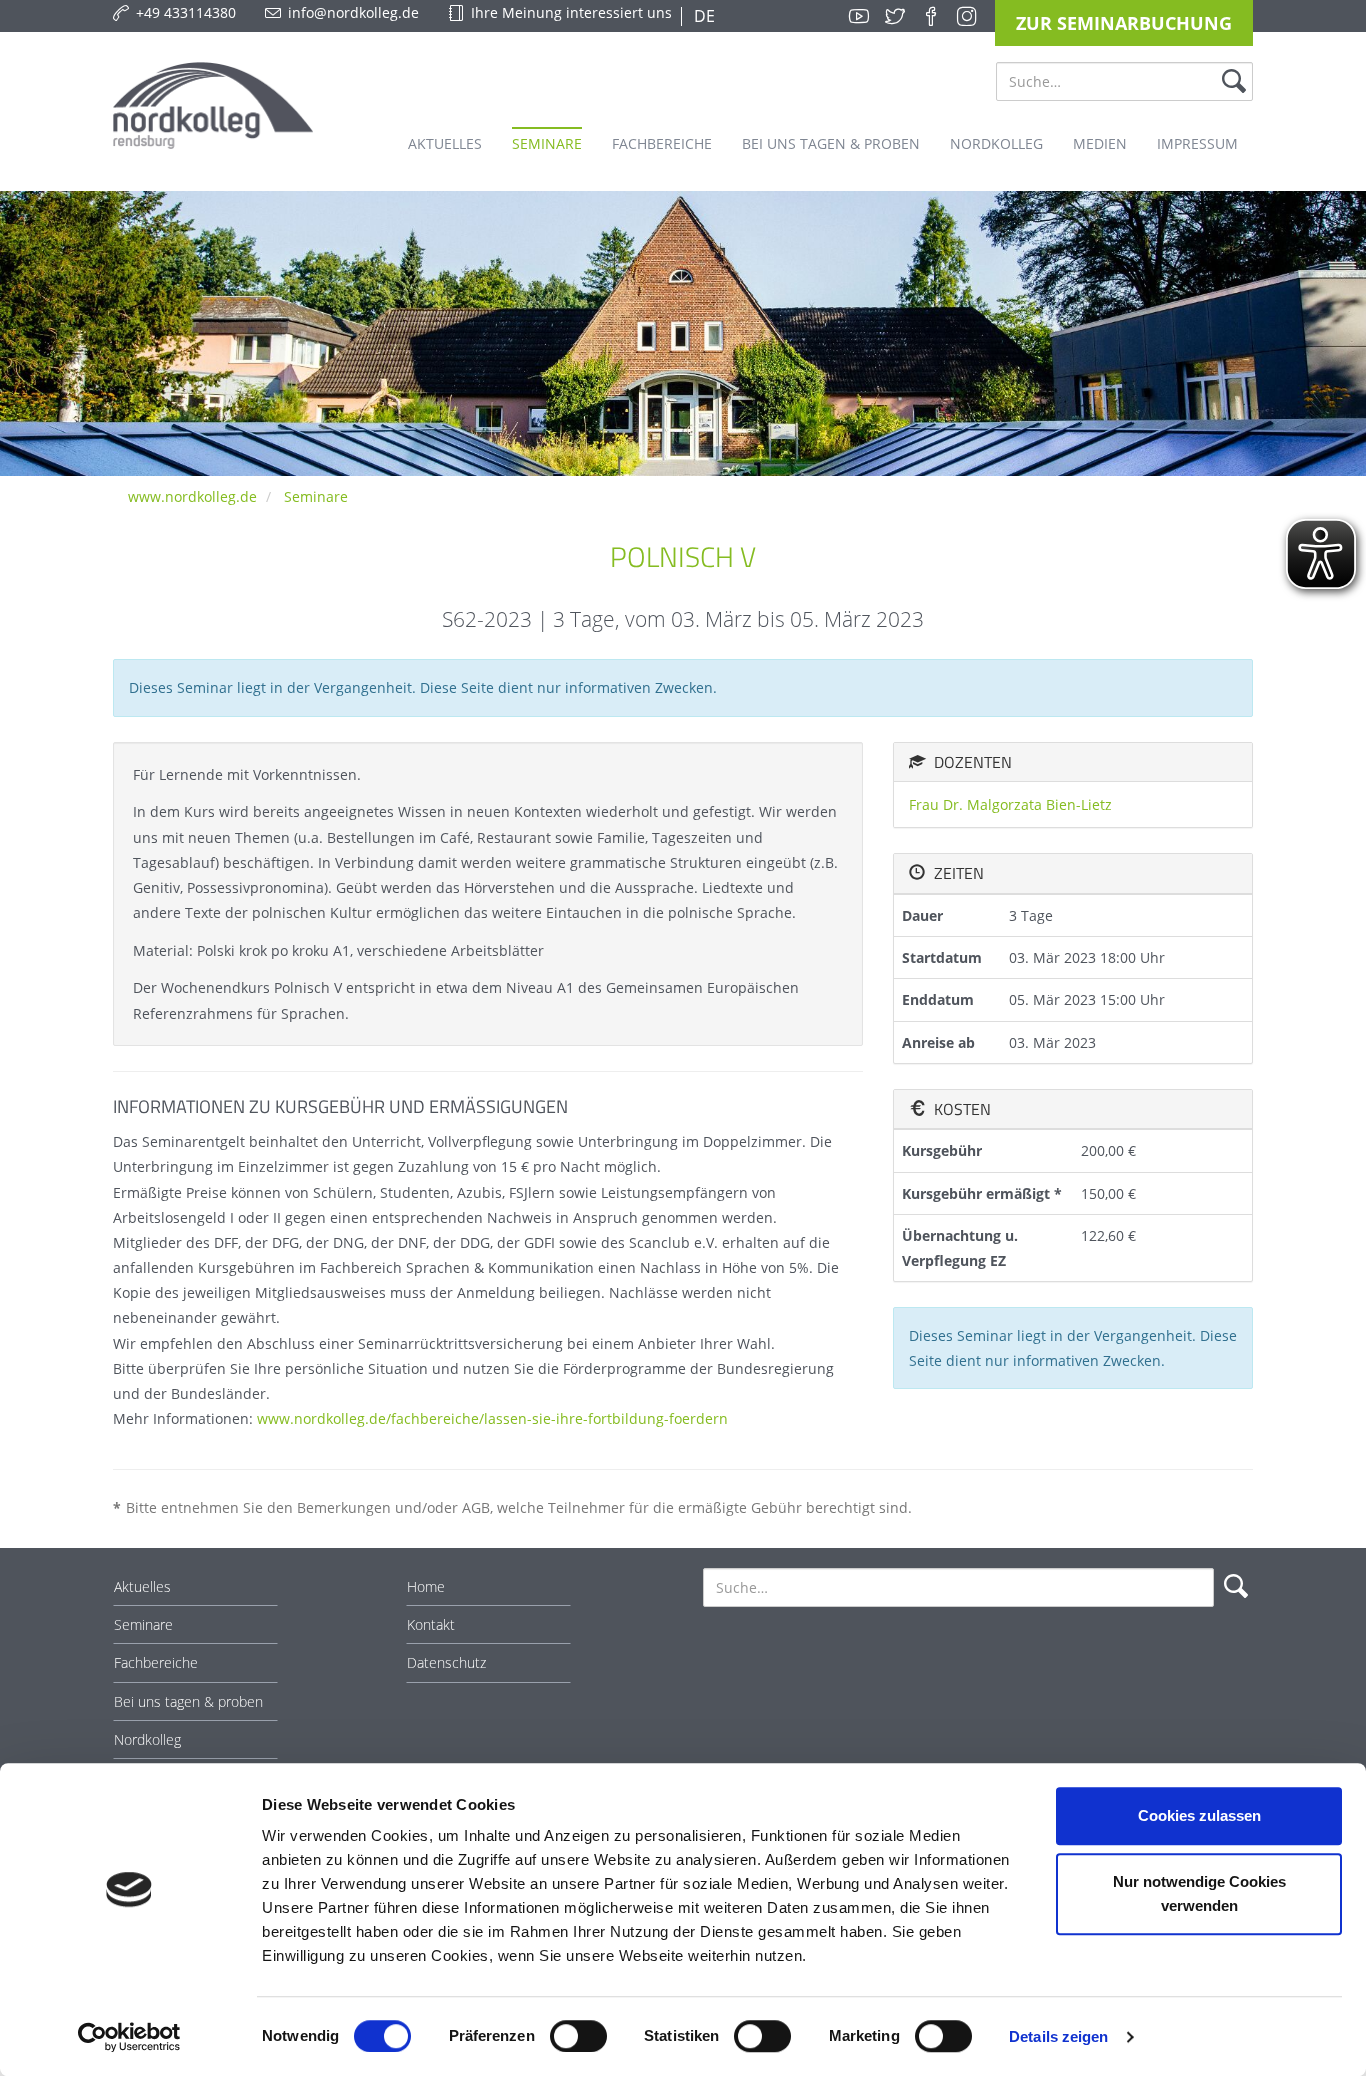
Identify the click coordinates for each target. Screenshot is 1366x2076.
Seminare (316, 496)
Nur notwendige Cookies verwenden (1199, 1893)
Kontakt (431, 1624)
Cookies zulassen (1199, 1815)
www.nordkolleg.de (192, 496)
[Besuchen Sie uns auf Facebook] (931, 16)
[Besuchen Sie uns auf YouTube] (859, 16)
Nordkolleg (147, 1739)
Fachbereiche (156, 1662)
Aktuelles (142, 1586)
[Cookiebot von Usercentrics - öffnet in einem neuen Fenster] (129, 2037)
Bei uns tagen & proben (188, 1701)
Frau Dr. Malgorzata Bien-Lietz (1010, 804)
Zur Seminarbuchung (1124, 23)
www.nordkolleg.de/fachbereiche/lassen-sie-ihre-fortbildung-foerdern (492, 1418)
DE (702, 16)
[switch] (578, 2036)
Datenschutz (446, 1662)
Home (426, 1586)
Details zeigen (1058, 2036)
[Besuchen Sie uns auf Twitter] (895, 16)
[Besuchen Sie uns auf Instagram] (967, 16)
